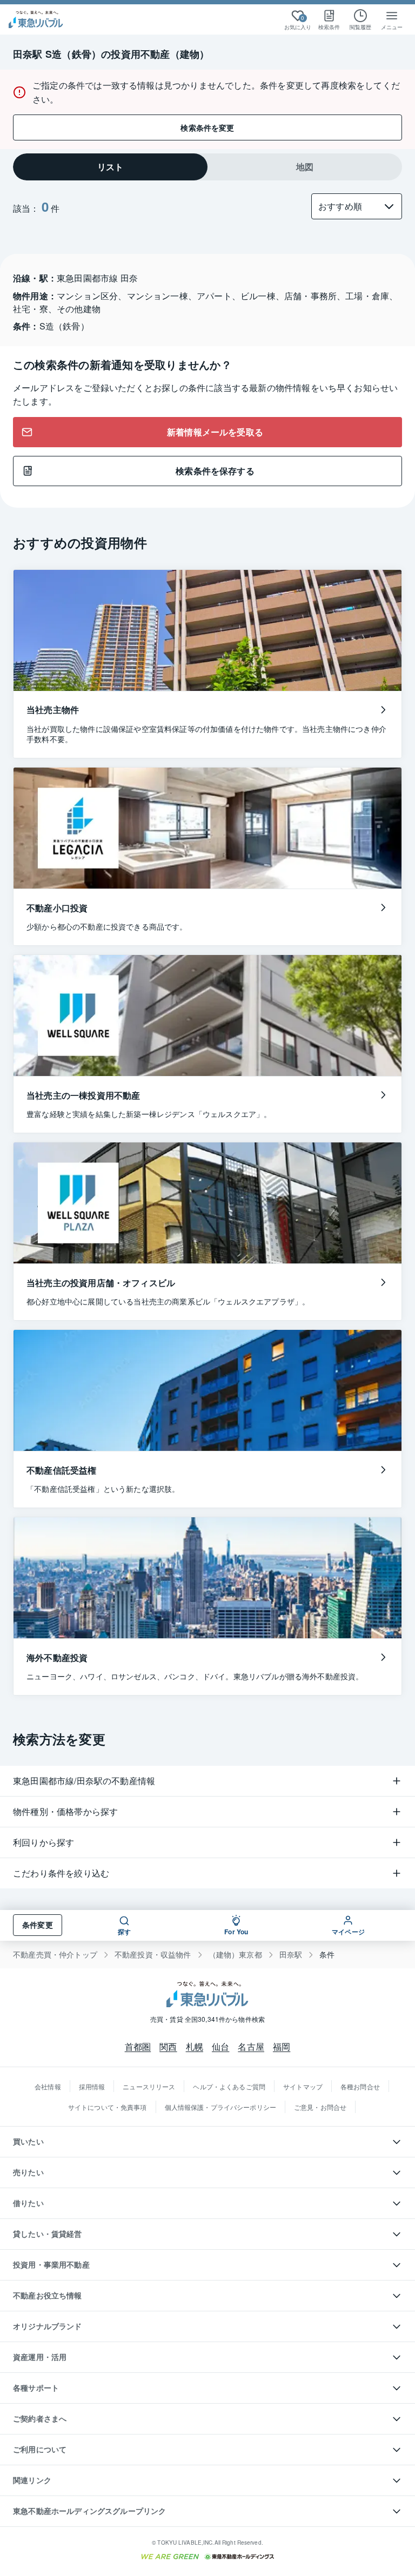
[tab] (110, 167)
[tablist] (207, 167)
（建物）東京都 (235, 1955)
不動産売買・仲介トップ (55, 1955)
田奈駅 (291, 1955)
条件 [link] (327, 1955)
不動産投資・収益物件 (153, 1955)
